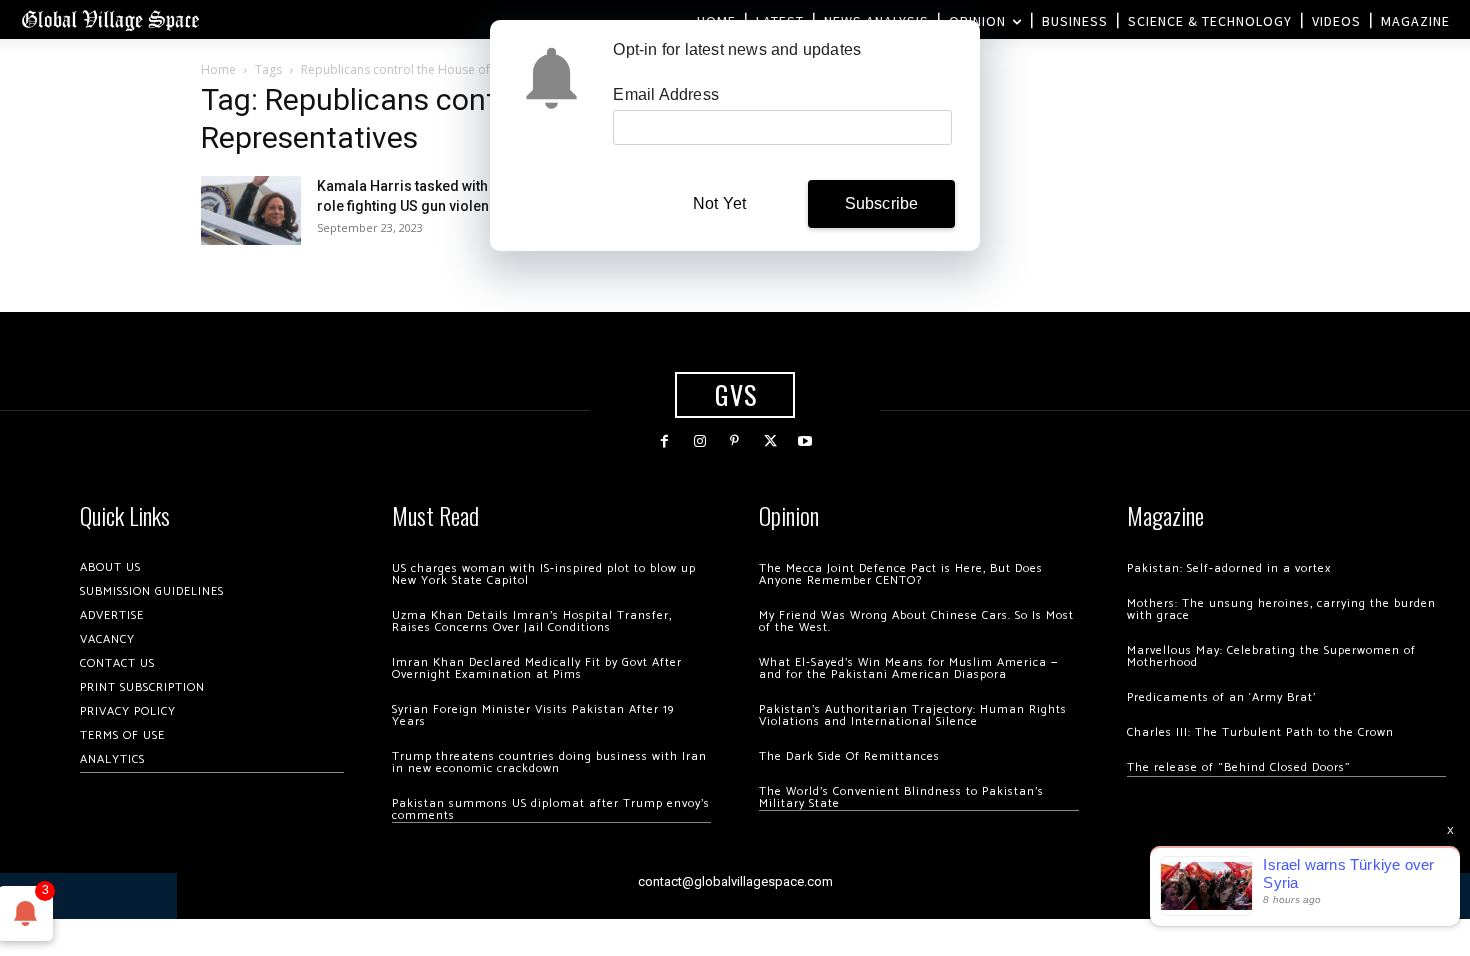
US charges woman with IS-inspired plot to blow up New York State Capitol (544, 574)
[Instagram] (699, 441)
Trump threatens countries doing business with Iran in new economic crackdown (549, 762)
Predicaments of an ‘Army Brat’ (1221, 697)
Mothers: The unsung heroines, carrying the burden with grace (1281, 609)
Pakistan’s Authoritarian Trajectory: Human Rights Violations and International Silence (913, 715)
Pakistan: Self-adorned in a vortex (1229, 568)
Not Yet (719, 203)
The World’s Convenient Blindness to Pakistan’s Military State (901, 797)
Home (218, 69)
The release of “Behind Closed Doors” (1239, 767)
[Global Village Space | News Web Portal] (110, 19)
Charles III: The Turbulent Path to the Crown (1260, 732)
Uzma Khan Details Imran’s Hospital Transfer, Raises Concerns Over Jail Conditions (532, 621)
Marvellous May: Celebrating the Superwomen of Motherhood (1271, 656)
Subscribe (882, 203)
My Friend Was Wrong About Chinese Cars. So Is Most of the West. (916, 621)
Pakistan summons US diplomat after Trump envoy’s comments (551, 809)
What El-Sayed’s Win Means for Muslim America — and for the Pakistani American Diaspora (908, 668)
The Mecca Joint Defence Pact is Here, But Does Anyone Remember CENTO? (901, 574)
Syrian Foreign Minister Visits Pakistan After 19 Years (533, 715)
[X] (770, 441)
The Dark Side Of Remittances (849, 756)
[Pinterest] (734, 441)
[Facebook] (664, 441)
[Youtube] (805, 441)
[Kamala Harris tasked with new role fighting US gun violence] (251, 210)
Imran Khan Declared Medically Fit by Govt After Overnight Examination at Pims (537, 668)
